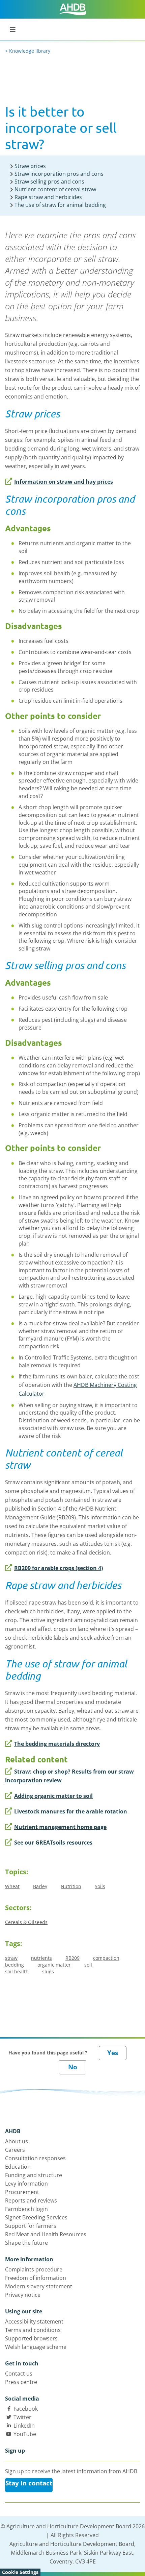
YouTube (25, 2434)
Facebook (26, 2409)
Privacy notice (23, 2295)
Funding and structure (34, 2175)
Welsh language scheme (36, 2347)
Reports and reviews (31, 2200)
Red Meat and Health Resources (46, 2234)
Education (18, 2167)
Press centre (21, 2382)
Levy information (26, 2184)
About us (17, 2141)
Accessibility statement (34, 2321)
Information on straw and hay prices (64, 482)
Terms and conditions (33, 2330)
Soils (100, 1886)
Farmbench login (26, 2209)
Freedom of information (36, 2278)
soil (88, 1965)
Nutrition (71, 1886)
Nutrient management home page (60, 1827)
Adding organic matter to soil (53, 1796)
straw (11, 1958)
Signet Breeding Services (36, 2217)
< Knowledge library (28, 51)
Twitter (22, 2417)
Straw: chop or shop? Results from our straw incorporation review (69, 1776)
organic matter (54, 1965)
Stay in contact (29, 2483)
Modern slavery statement (39, 2286)
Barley (40, 1886)
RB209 (72, 1958)
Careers (15, 2150)
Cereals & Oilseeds (26, 1922)
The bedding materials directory (57, 1744)
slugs (48, 1971)
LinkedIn (24, 2426)
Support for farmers (31, 2226)
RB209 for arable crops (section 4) (59, 1568)
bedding (14, 1965)
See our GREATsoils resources (53, 1843)
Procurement (22, 2192)
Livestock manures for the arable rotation (71, 1811)
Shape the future (26, 2243)
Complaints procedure (34, 2269)
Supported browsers (31, 2338)
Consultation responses (35, 2158)
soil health (17, 1971)
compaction (106, 1958)
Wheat (12, 1886)
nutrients (41, 1958)
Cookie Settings (20, 2572)
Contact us (19, 2374)
